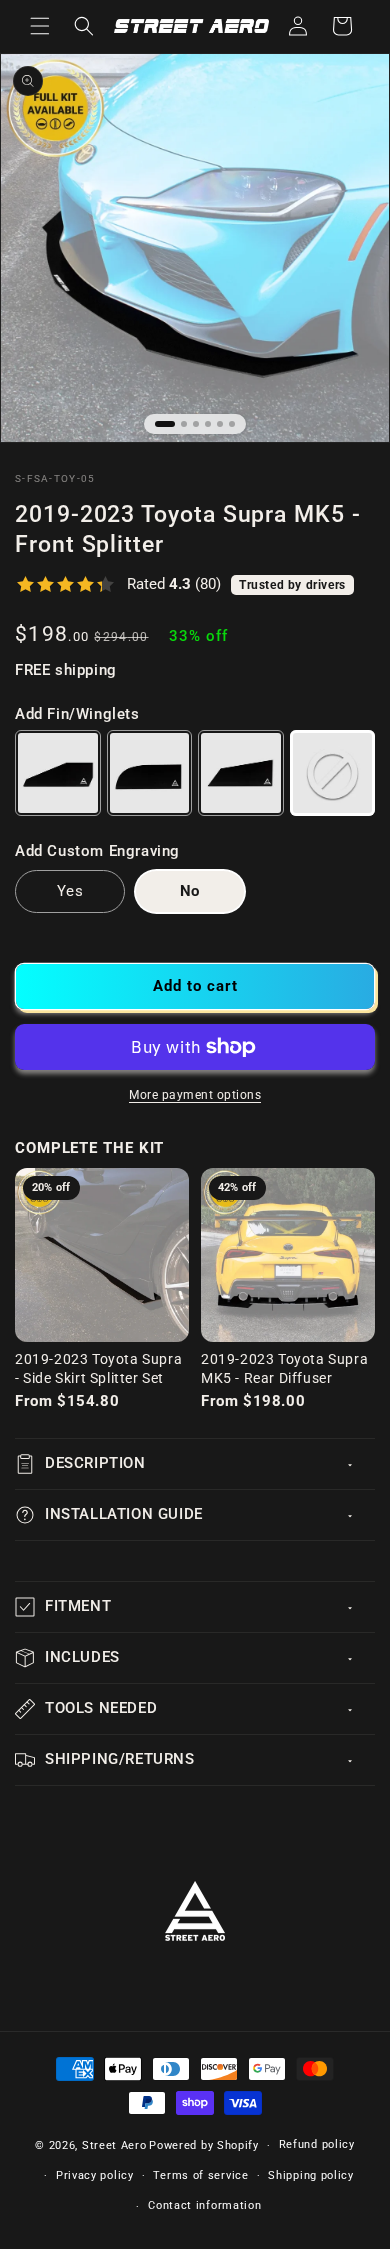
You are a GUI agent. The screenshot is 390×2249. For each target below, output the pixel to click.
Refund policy (317, 2144)
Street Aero (114, 2145)
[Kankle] (150, 773)
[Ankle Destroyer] (241, 773)
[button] (40, 26)
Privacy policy (95, 2175)
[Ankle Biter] (58, 773)
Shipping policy (311, 2175)
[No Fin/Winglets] (333, 773)
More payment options (195, 1095)
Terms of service (200, 2175)
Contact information (204, 2205)
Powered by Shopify (204, 2145)
